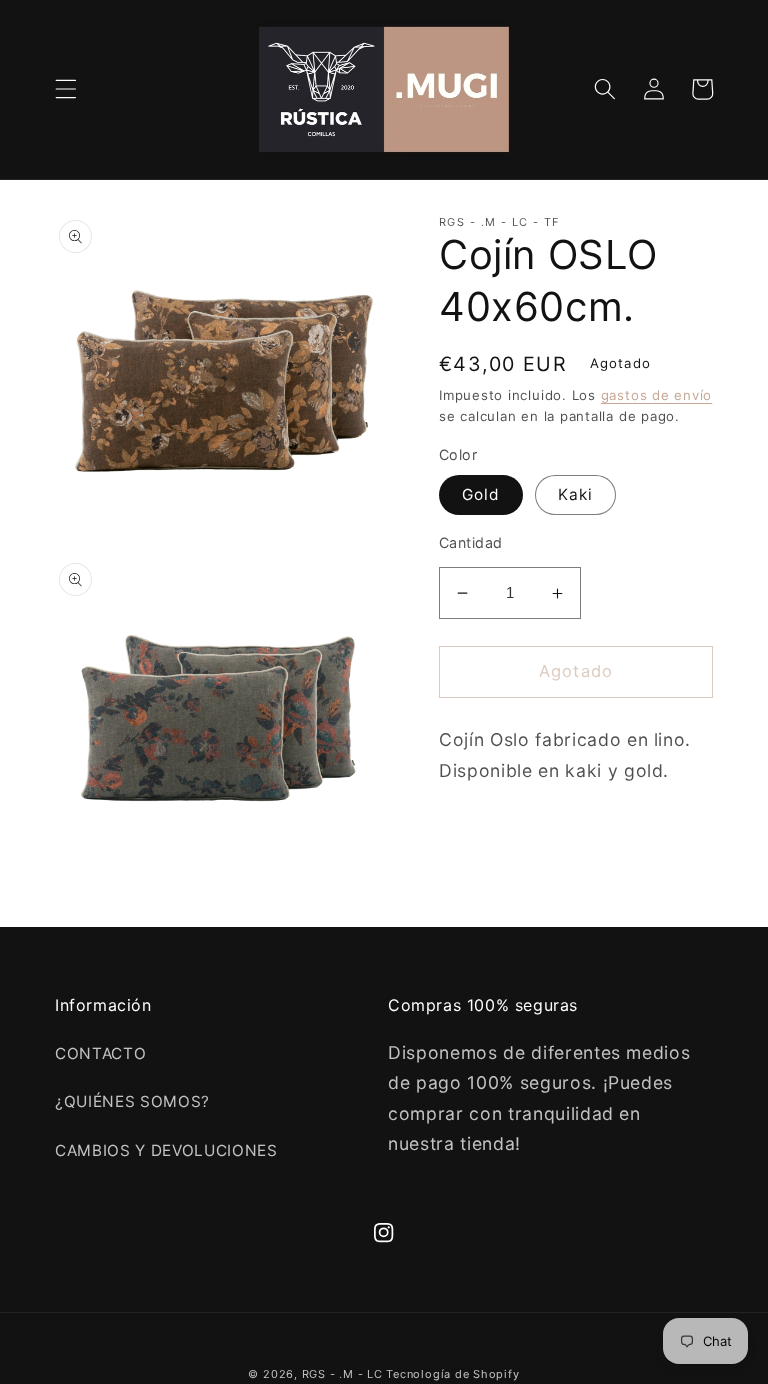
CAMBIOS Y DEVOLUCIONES (166, 1150)
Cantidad (471, 542)
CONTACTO (100, 1053)
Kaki (575, 494)
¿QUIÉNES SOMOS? (132, 1101)
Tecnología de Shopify (452, 1374)
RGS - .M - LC (344, 1374)
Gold (481, 494)
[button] (66, 89)
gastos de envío (657, 395)
